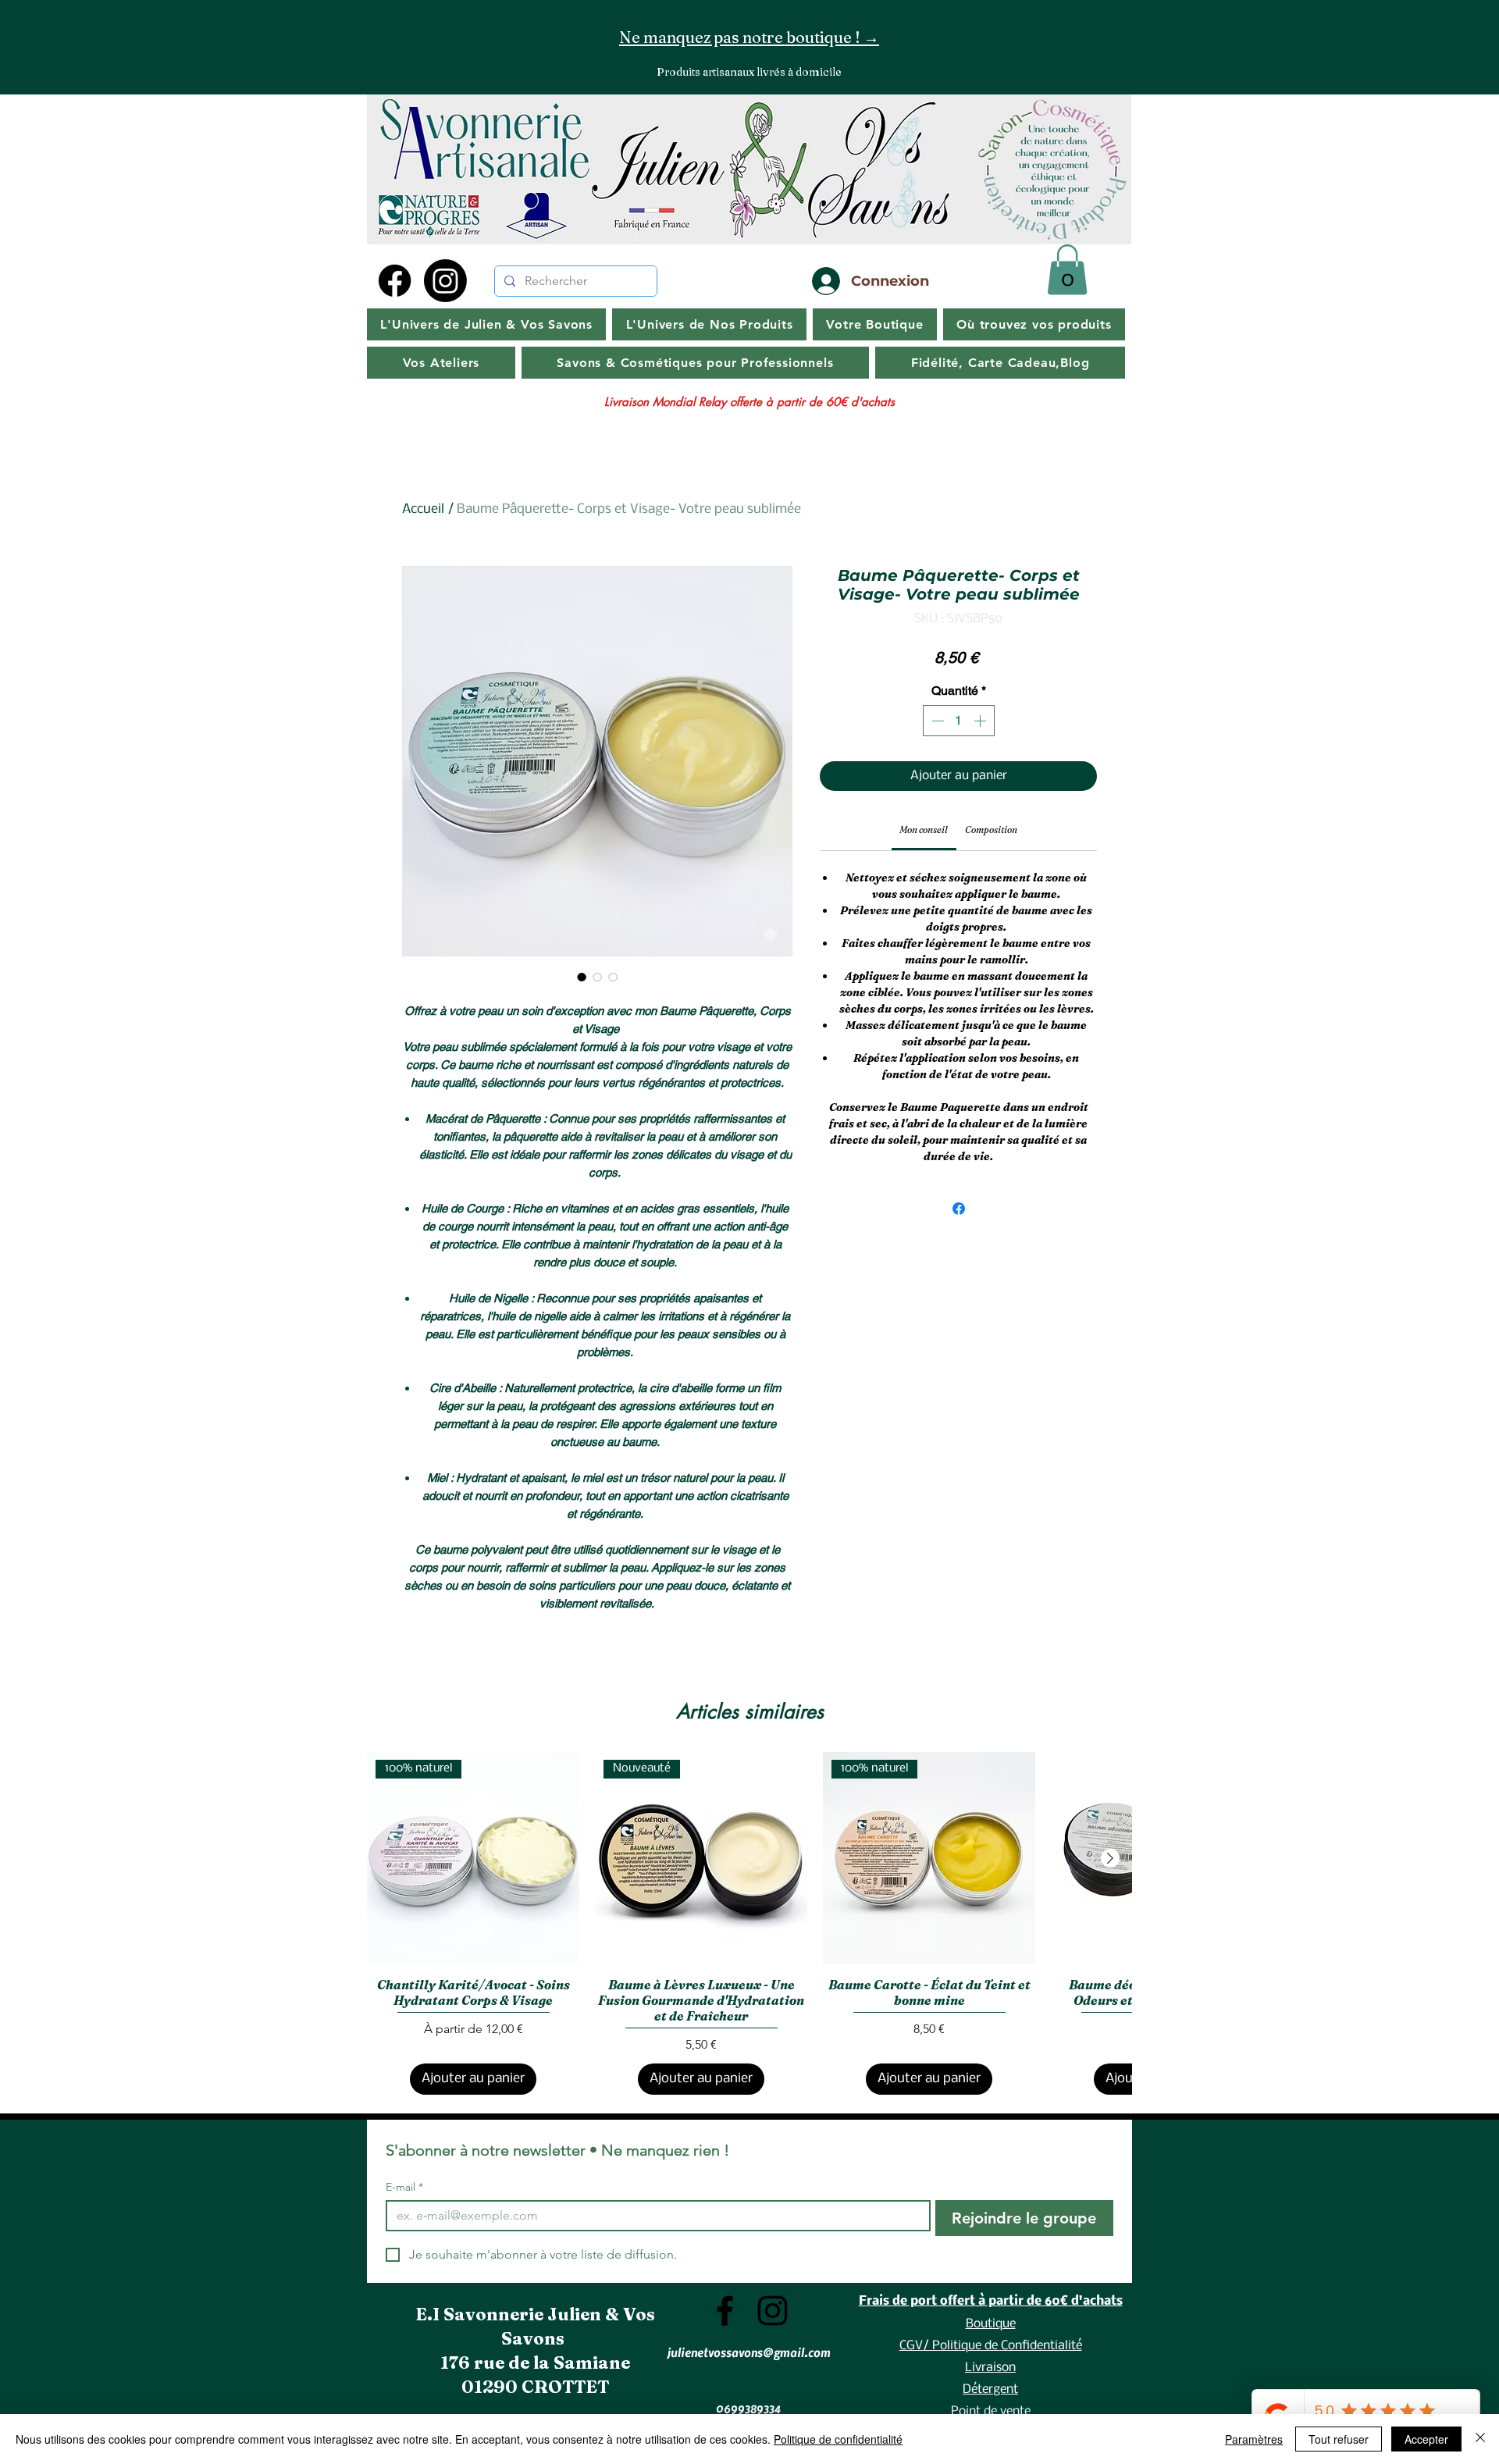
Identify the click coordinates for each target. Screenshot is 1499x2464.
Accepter (1426, 2439)
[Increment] (981, 721)
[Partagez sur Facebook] (959, 1209)
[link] (924, 830)
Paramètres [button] (1254, 2439)
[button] (1067, 270)
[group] (749, 1924)
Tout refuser (1339, 2439)
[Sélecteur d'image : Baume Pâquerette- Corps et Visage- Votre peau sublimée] (582, 977)
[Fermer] (1480, 2439)
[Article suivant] (1110, 1858)
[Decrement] (936, 721)
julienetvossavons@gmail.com (749, 2352)
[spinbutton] (959, 721)
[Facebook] (395, 281)
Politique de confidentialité (838, 2439)
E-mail (404, 2187)
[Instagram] (445, 281)
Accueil (423, 509)
